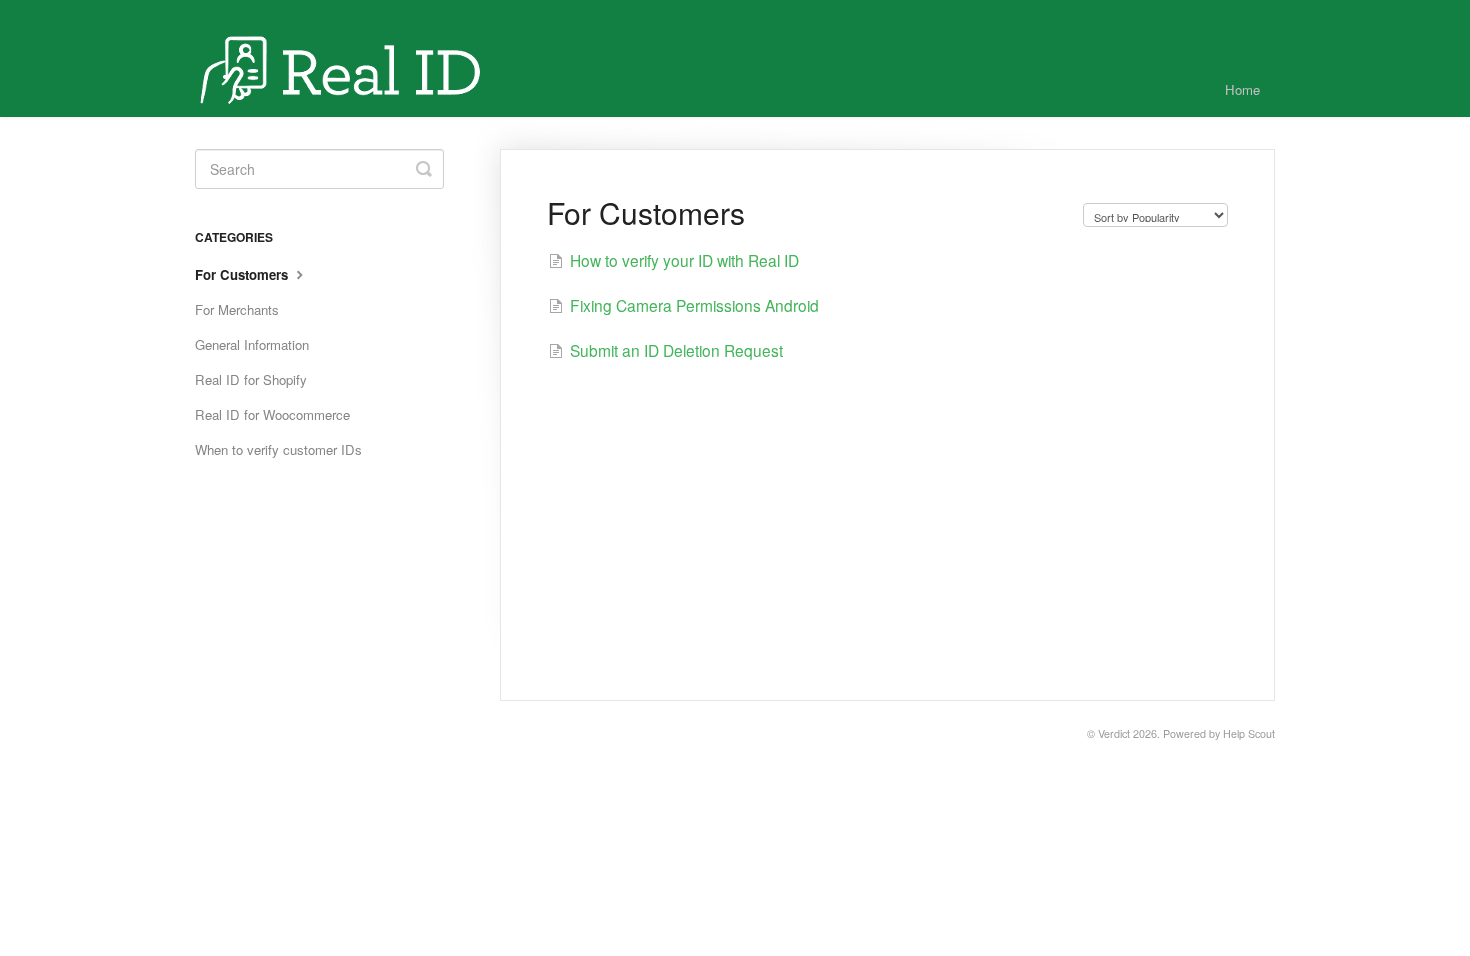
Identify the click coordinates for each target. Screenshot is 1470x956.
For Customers (243, 274)
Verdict (1114, 733)
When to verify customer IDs (278, 449)
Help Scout (1249, 733)
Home (1242, 89)
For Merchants (237, 309)
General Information (252, 344)
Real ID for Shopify (251, 379)
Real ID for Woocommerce (272, 414)
